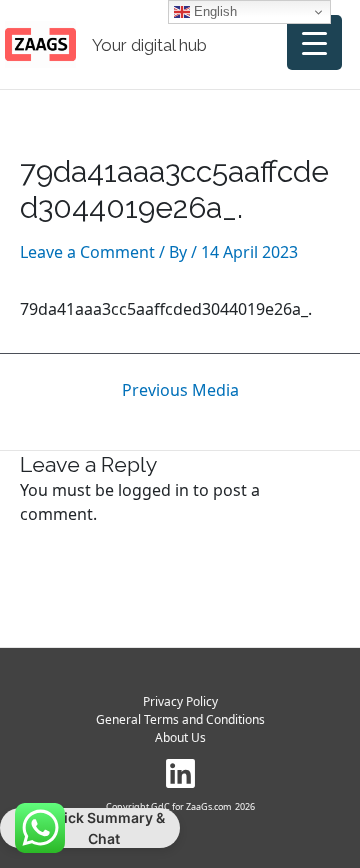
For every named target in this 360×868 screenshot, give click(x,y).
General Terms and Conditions (180, 719)
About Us (180, 737)
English (213, 11)
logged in (153, 490)
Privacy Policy (180, 701)
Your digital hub (149, 45)
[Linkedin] (180, 773)
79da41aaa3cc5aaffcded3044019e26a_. (166, 309)
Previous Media (180, 390)
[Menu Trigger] (314, 42)
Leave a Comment (87, 252)
